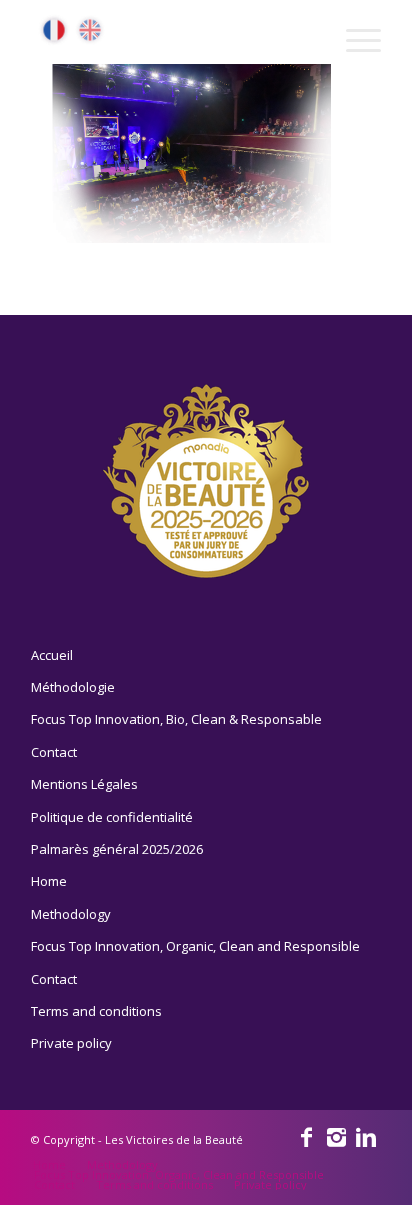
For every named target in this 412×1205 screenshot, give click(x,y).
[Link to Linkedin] (366, 1136)
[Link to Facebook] (306, 1136)
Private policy (71, 1043)
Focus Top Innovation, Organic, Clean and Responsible (195, 946)
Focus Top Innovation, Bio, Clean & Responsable (176, 719)
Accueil (52, 655)
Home (49, 881)
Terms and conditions (96, 1011)
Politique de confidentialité (112, 817)
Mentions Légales (84, 784)
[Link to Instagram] (336, 1136)
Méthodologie (73, 687)
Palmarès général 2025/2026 (117, 849)
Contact (54, 752)
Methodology (71, 914)
